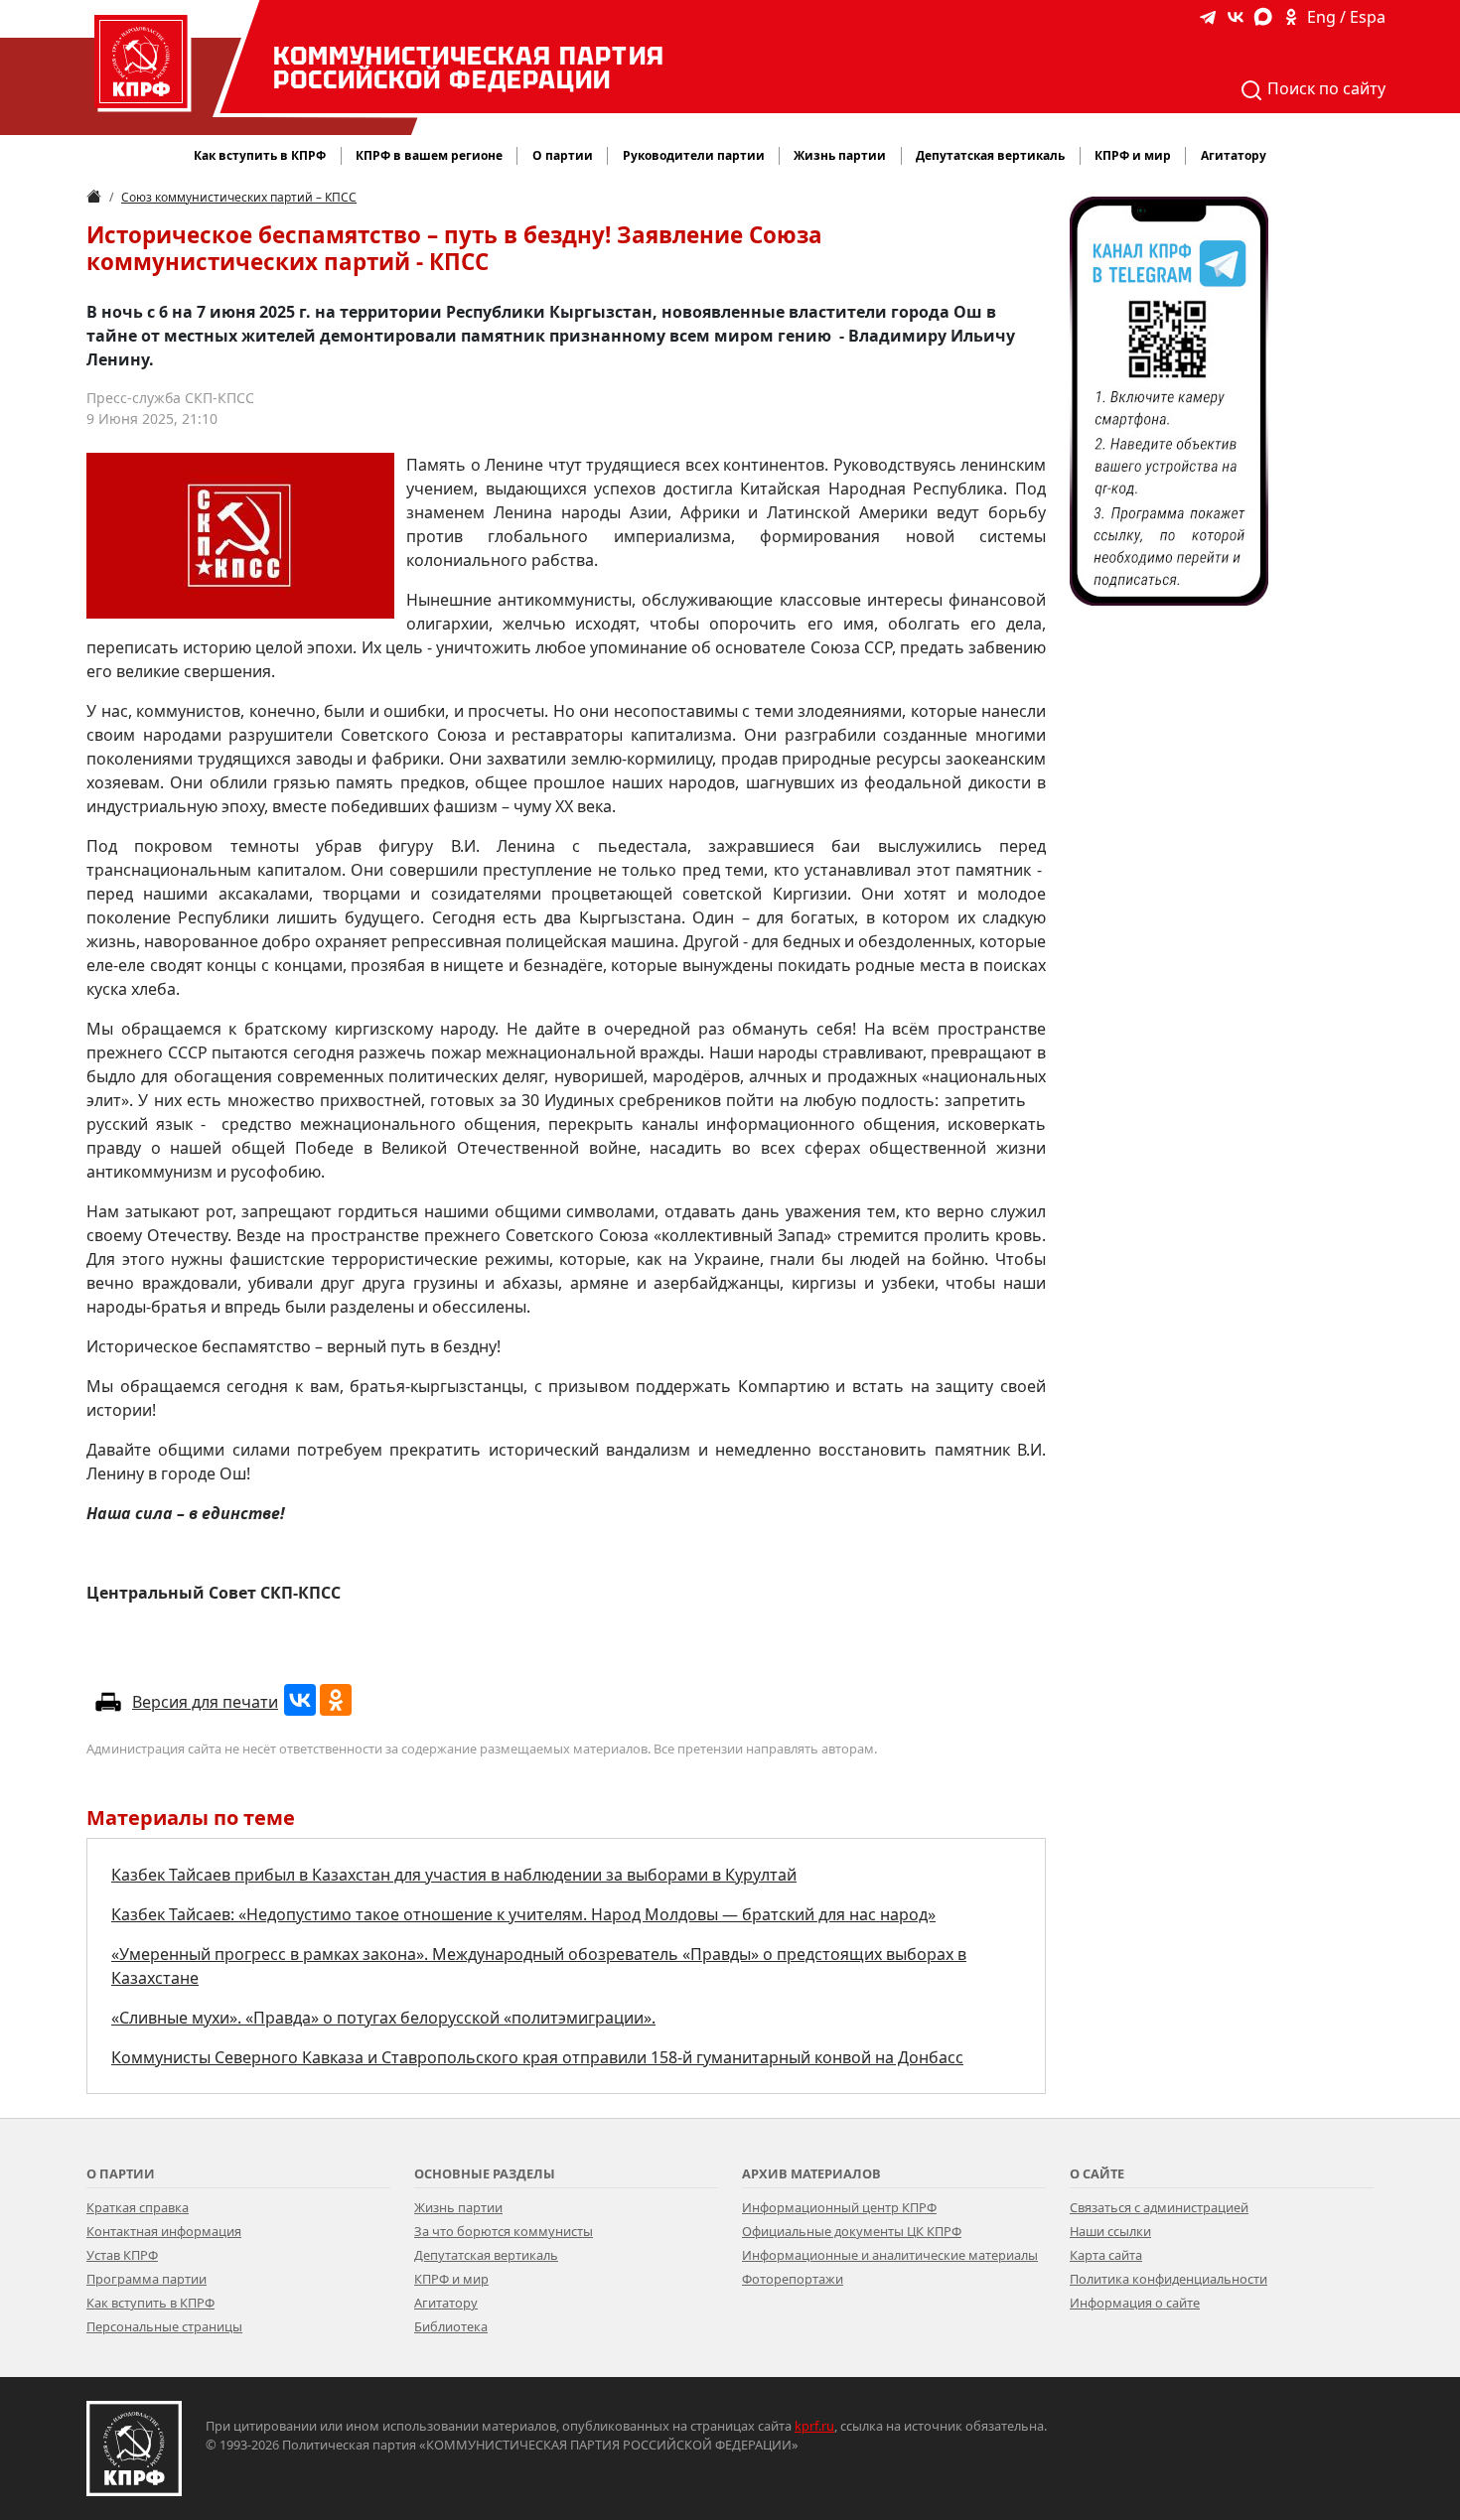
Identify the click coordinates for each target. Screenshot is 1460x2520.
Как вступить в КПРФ (260, 155)
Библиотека (451, 2326)
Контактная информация (164, 2231)
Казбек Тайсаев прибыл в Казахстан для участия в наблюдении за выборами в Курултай (454, 1875)
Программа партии (146, 2279)
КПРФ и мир (451, 2279)
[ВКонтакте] (300, 1700)
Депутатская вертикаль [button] (990, 155)
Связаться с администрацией (1159, 2207)
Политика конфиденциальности (1168, 2279)
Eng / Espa (1346, 17)
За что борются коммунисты (504, 2231)
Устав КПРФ (122, 2255)
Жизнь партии (458, 2207)
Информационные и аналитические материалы (890, 2255)
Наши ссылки (1110, 2231)
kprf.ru (814, 2426)
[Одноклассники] (336, 1700)
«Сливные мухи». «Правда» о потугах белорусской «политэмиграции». (383, 2018)
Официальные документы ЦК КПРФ (852, 2231)
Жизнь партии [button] (840, 155)
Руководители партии (694, 155)
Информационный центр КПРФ (839, 2207)
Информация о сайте (1135, 2303)
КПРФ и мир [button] (1133, 155)
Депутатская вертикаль (486, 2255)
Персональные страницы (164, 2326)
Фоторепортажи (793, 2279)
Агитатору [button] (1234, 155)
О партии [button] (563, 155)
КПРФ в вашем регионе (429, 155)
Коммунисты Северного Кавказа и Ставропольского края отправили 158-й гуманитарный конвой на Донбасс (537, 2057)
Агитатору (446, 2303)
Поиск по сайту (1324, 88)
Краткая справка (138, 2207)
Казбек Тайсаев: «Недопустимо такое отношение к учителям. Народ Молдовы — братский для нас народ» (523, 1914)
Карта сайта (1106, 2255)
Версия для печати (205, 1702)
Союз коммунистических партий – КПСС (239, 197)
